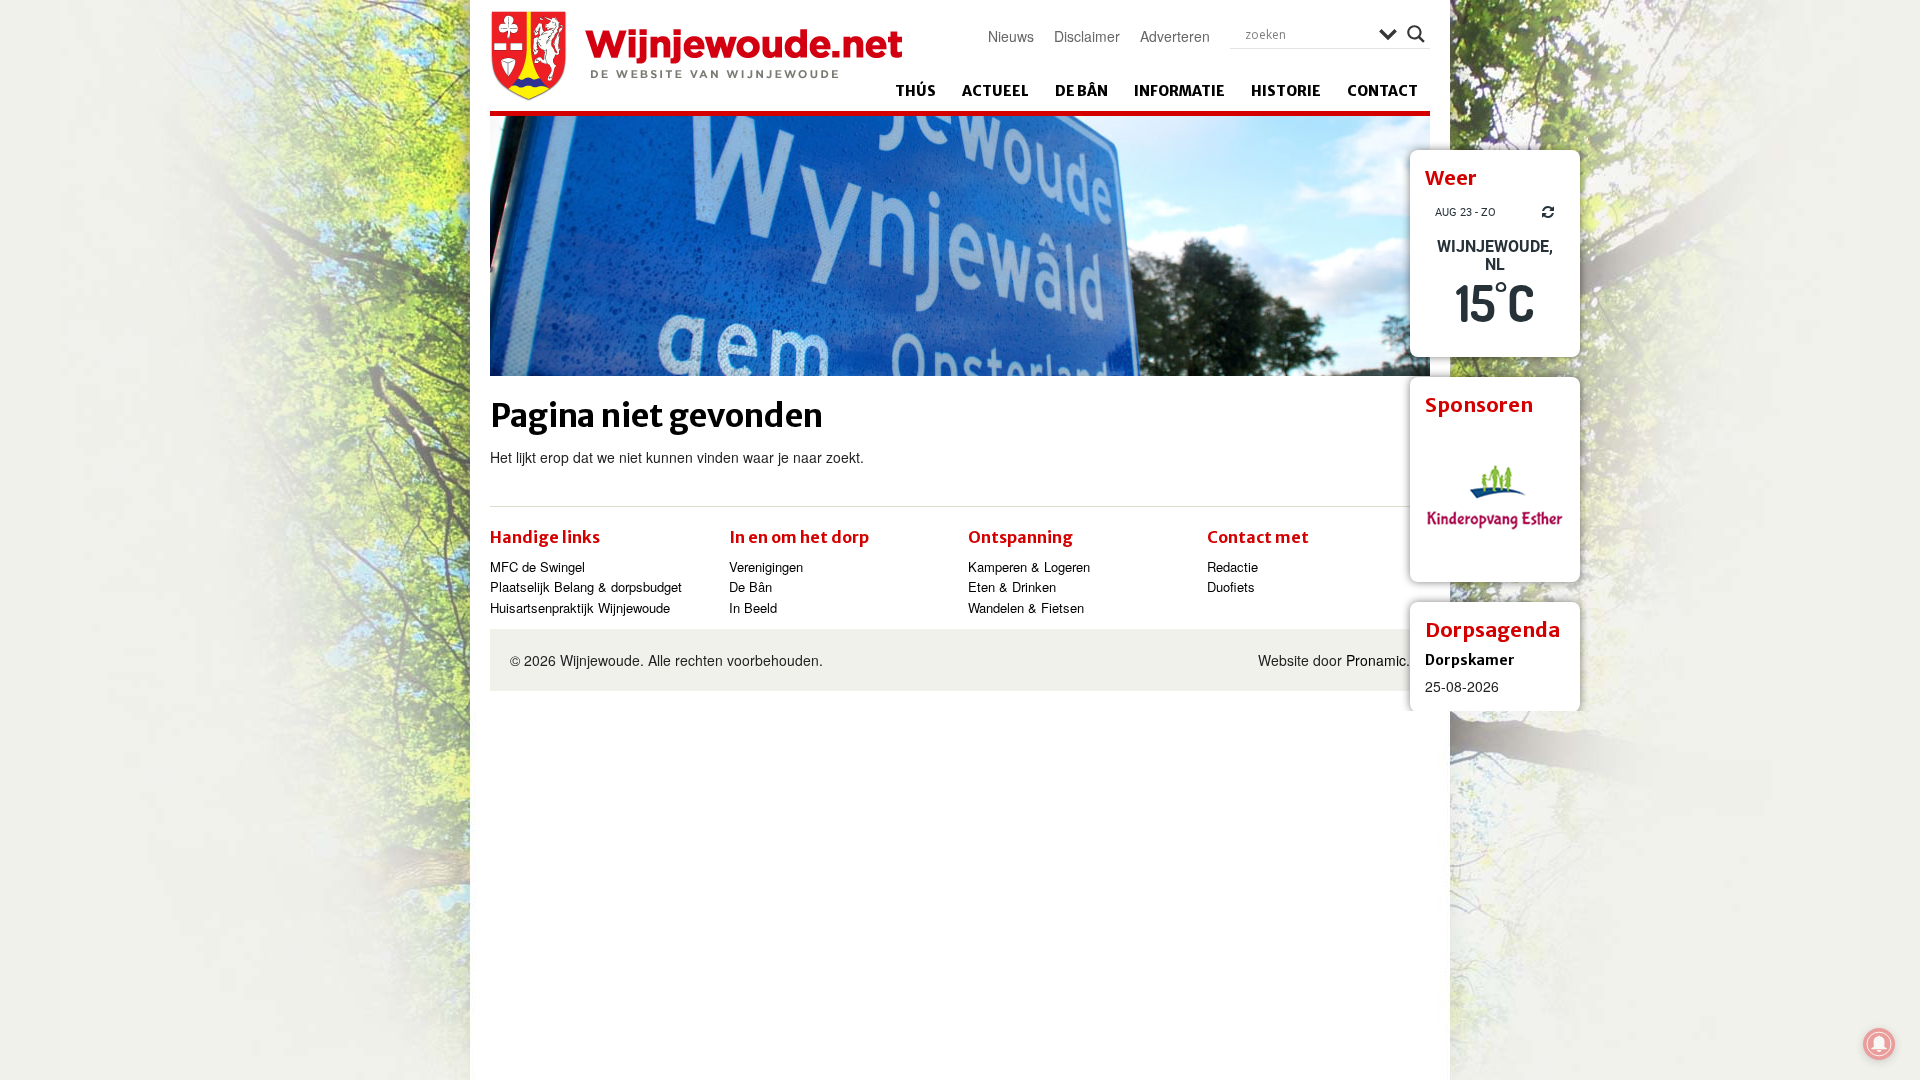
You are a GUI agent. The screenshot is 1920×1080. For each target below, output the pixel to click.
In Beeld (753, 607)
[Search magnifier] (1416, 34)
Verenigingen (766, 566)
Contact (1382, 91)
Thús (915, 91)
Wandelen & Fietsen (1026, 607)
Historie (1286, 91)
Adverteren (1175, 36)
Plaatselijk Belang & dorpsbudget (586, 586)
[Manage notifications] (1879, 1044)
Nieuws (1011, 36)
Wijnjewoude (696, 56)
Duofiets (1231, 586)
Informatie (1179, 91)
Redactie (1232, 566)
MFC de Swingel (537, 566)
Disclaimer (1087, 36)
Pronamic (1376, 660)
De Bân (1081, 91)
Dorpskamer (1470, 660)
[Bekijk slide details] (1495, 497)
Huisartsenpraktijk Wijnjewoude (580, 607)
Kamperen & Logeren (1029, 566)
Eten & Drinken (1012, 586)
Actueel (995, 91)
